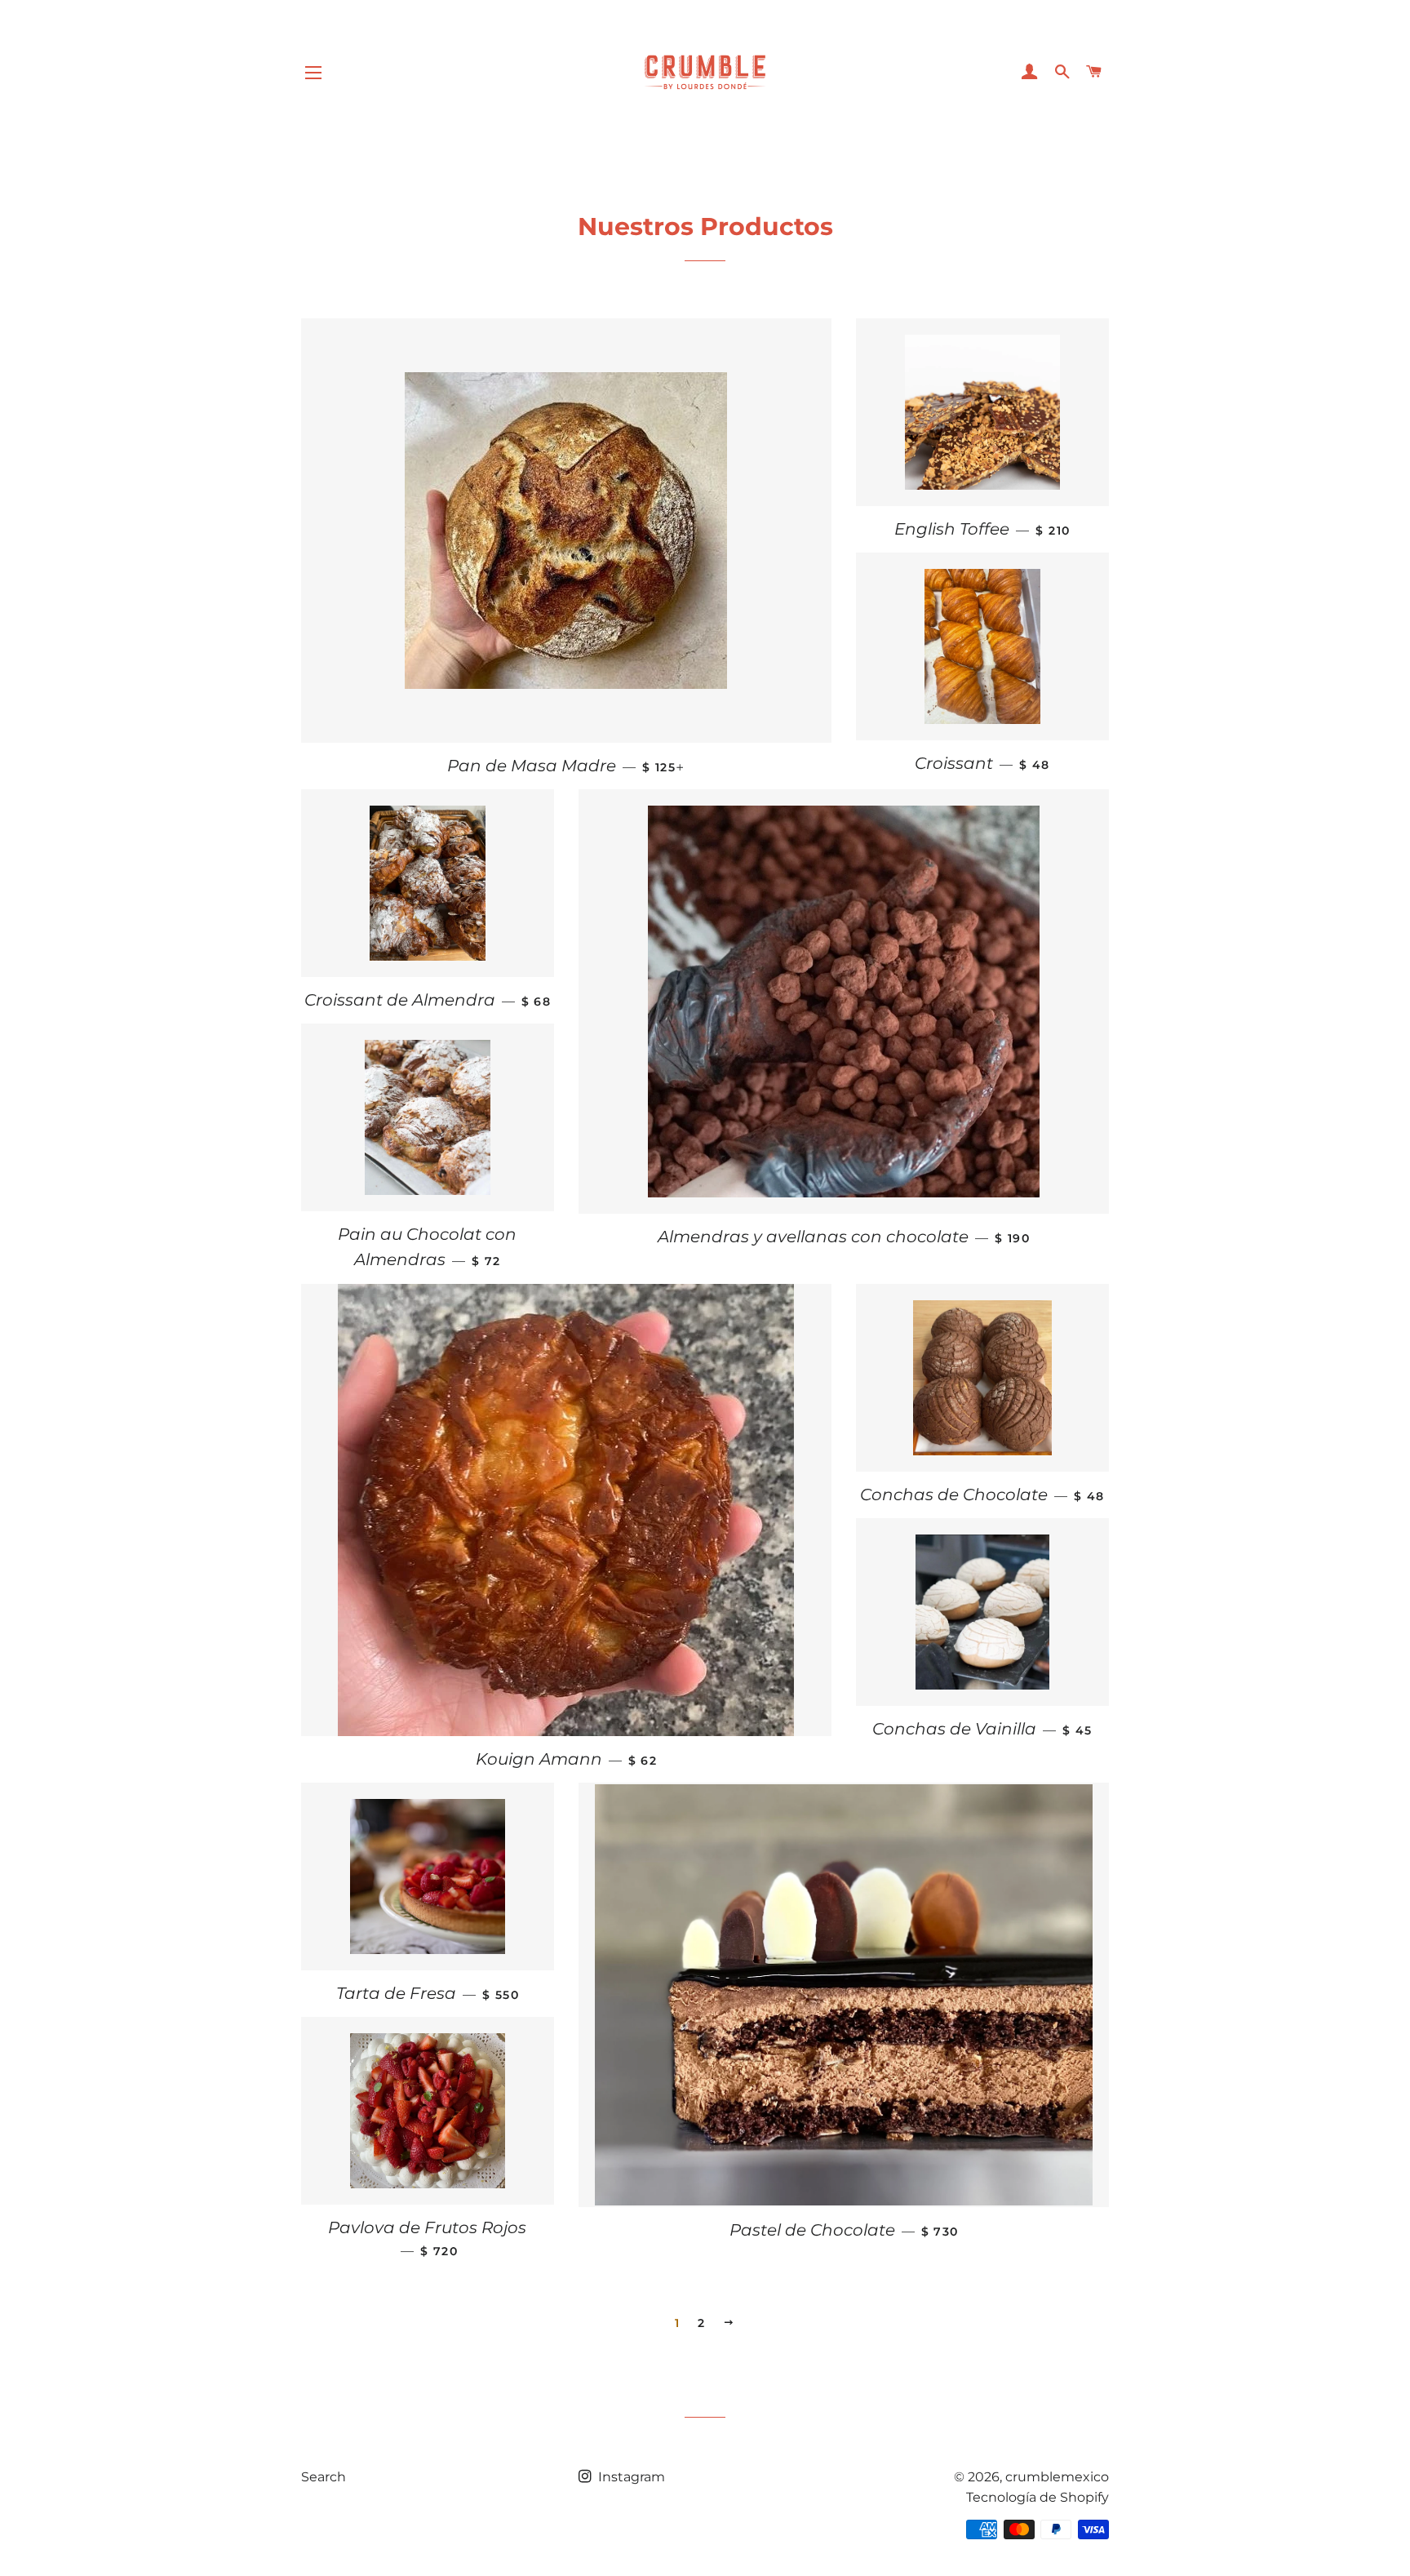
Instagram (630, 2477)
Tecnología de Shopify (1038, 2497)
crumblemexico (1057, 2477)
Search (324, 2477)
